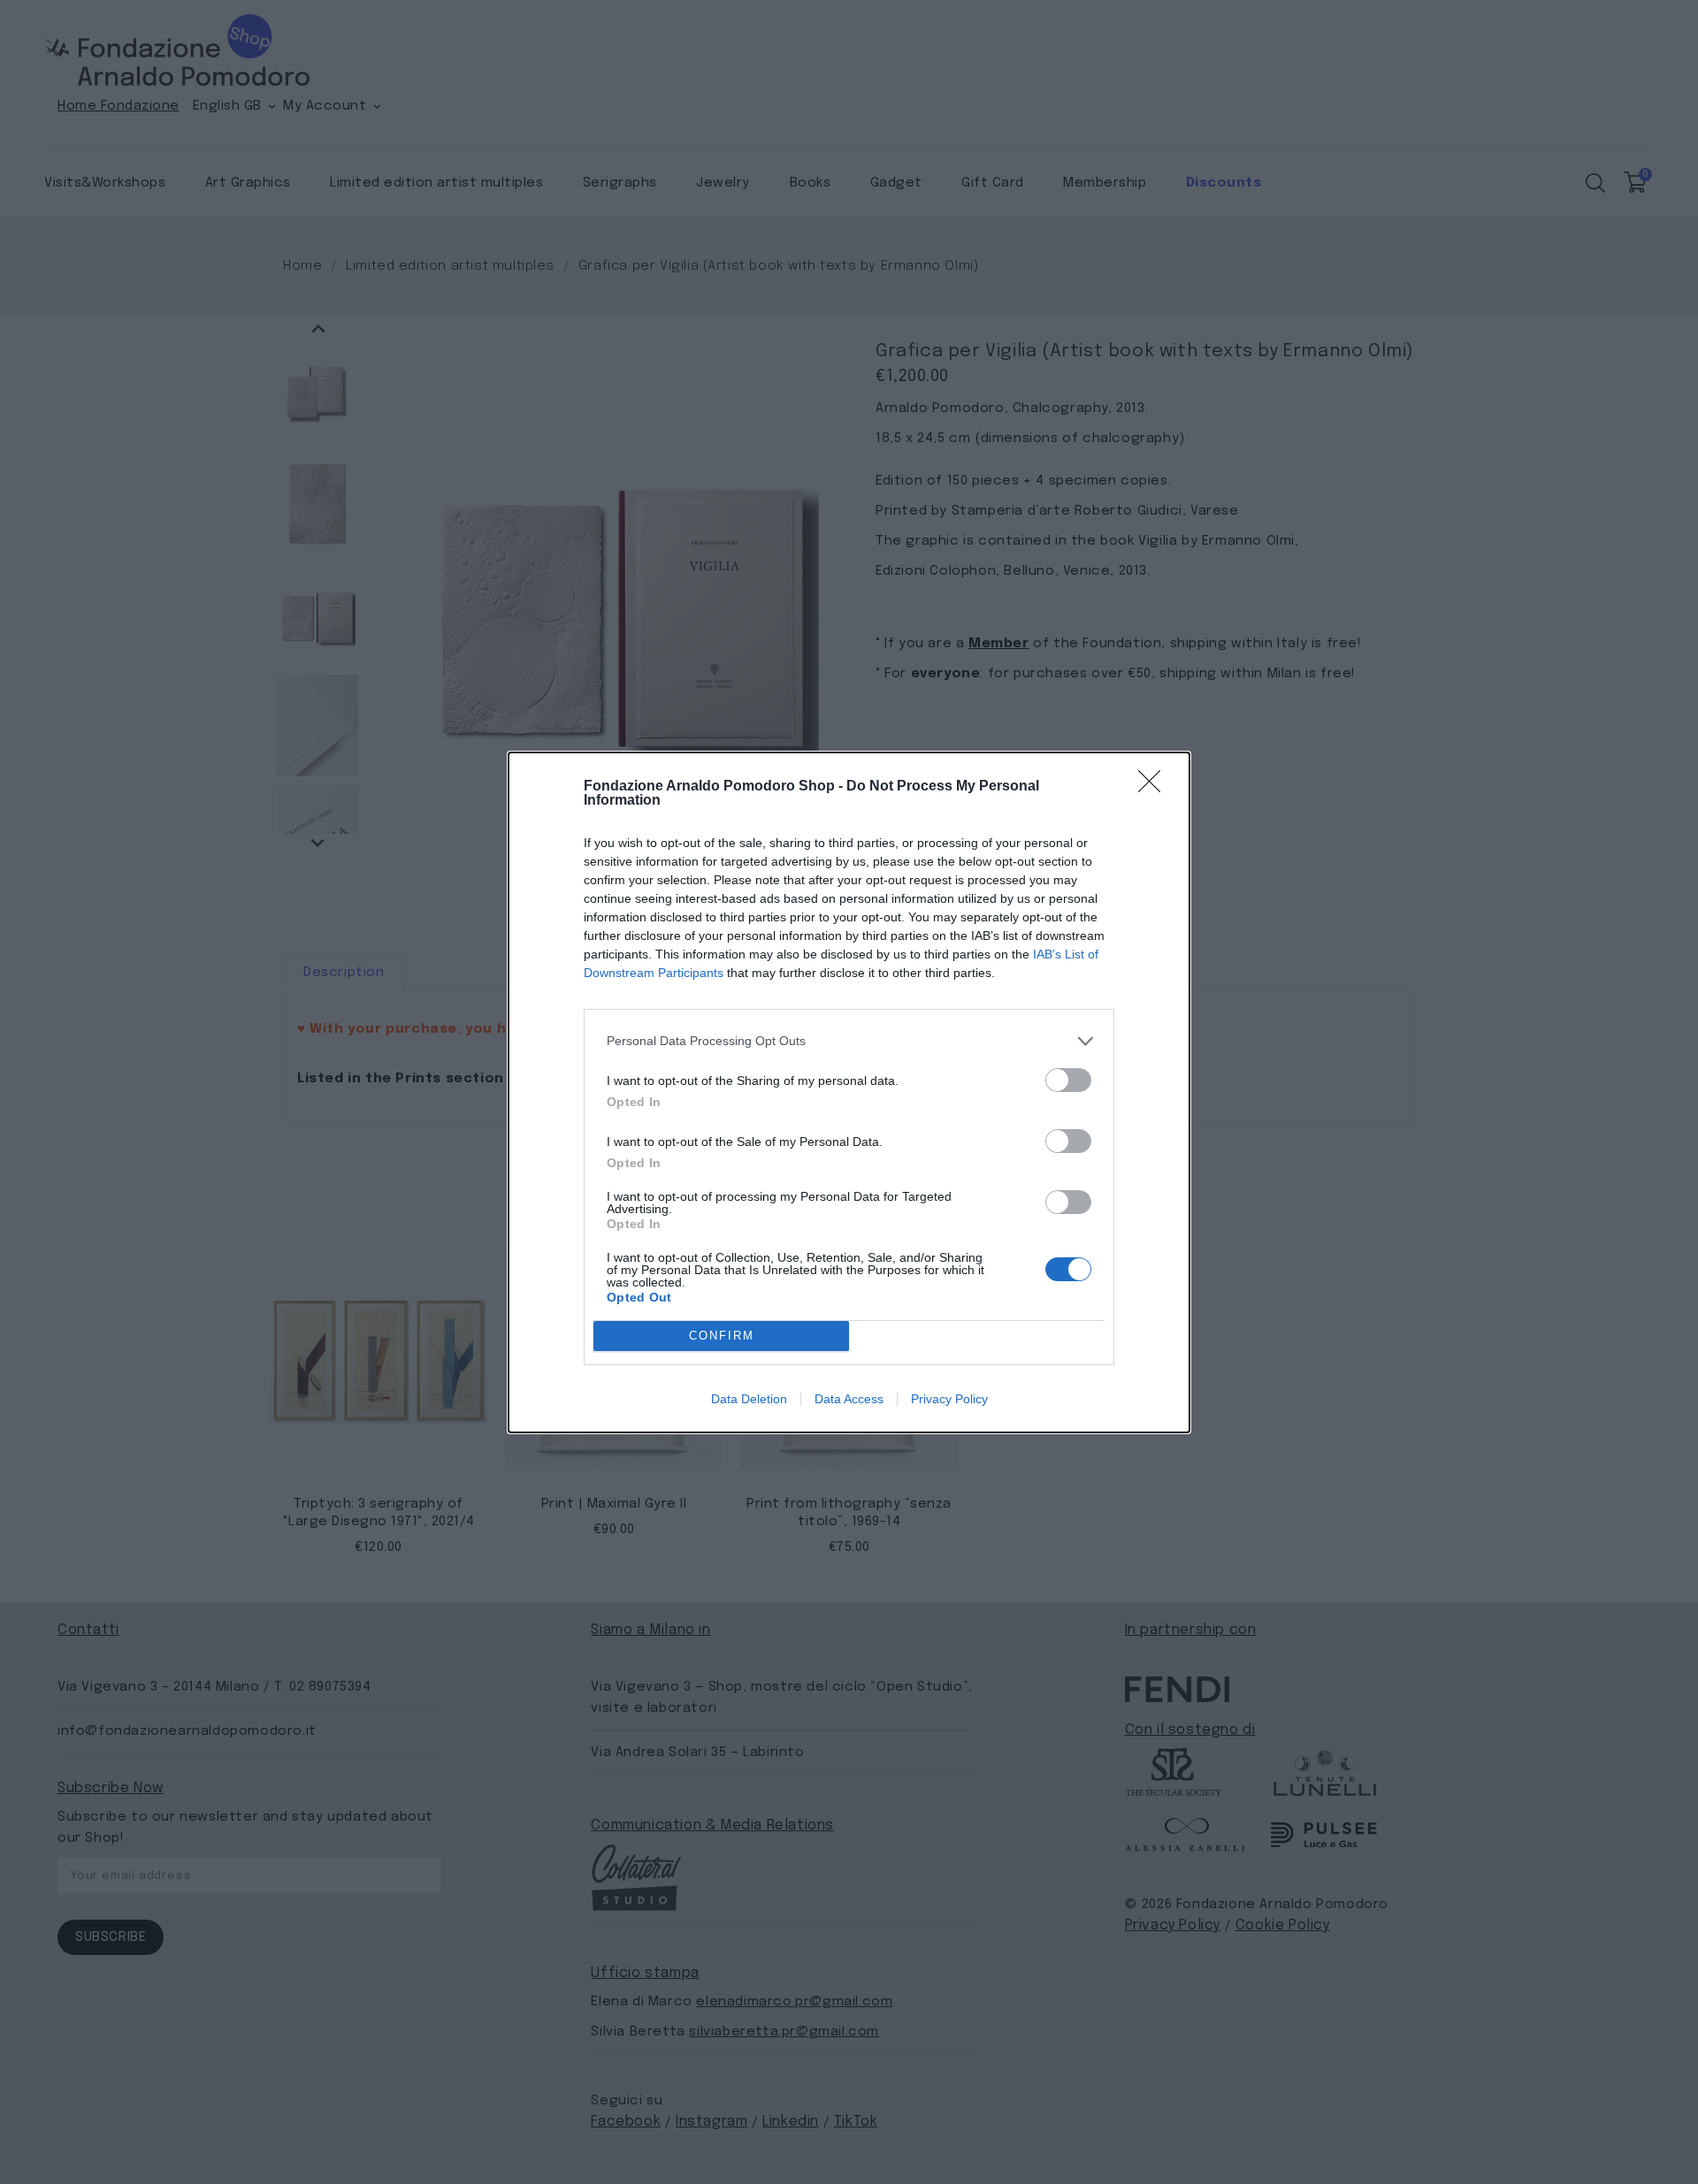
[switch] (1068, 1080)
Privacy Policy (949, 1399)
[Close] (1155, 787)
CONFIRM (722, 1336)
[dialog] (849, 1092)
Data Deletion (749, 1399)
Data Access (849, 1399)
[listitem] (849, 1041)
